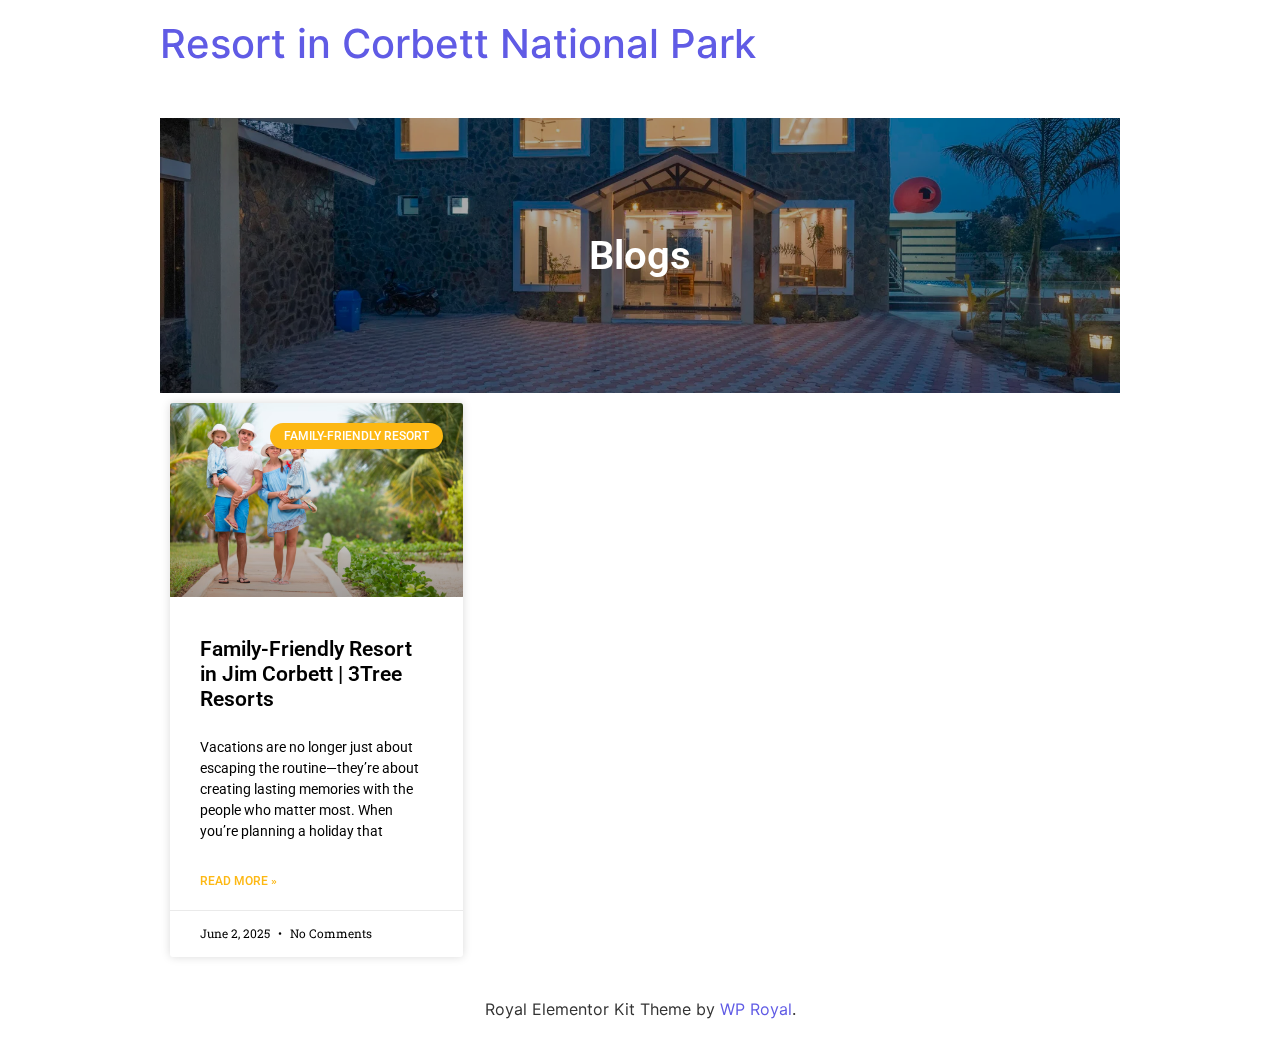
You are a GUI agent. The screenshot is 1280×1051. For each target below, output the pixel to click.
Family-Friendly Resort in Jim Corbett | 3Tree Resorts (306, 674)
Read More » (238, 881)
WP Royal (756, 1009)
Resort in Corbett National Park (458, 43)
